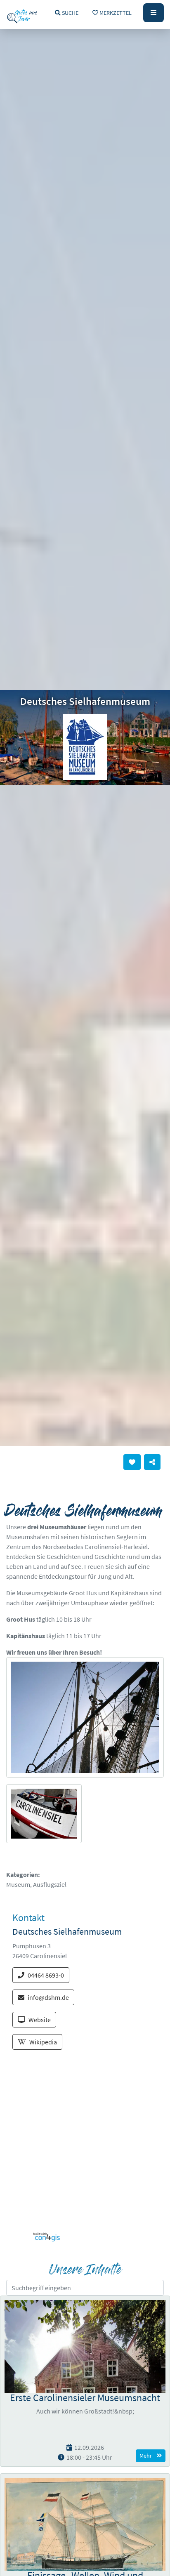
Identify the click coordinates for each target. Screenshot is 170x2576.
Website (40, 2020)
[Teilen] (152, 1462)
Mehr (146, 2456)
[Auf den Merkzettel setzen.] (132, 1462)
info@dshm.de (48, 1997)
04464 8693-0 (46, 1975)
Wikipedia (43, 2042)
